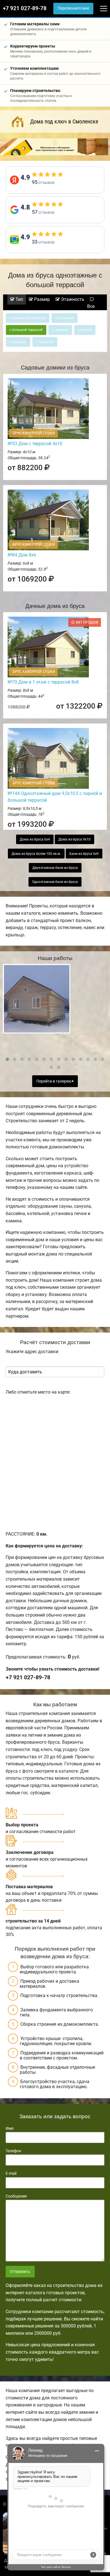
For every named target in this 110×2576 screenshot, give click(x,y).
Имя (10, 2128)
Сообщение (16, 2196)
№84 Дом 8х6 (22, 555)
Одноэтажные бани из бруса (55, 882)
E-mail (11, 2173)
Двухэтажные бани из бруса (55, 868)
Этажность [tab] (72, 299)
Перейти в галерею (54, 1081)
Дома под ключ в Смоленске (64, 121)
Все (91, 306)
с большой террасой (26, 330)
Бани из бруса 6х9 (84, 854)
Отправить (20, 2272)
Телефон (13, 2151)
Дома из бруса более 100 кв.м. (36, 854)
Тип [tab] (19, 299)
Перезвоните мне (73, 8)
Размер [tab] (41, 299)
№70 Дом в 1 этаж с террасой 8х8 (43, 682)
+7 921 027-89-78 (25, 8)
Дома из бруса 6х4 (35, 839)
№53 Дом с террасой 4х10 (35, 444)
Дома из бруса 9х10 (74, 839)
